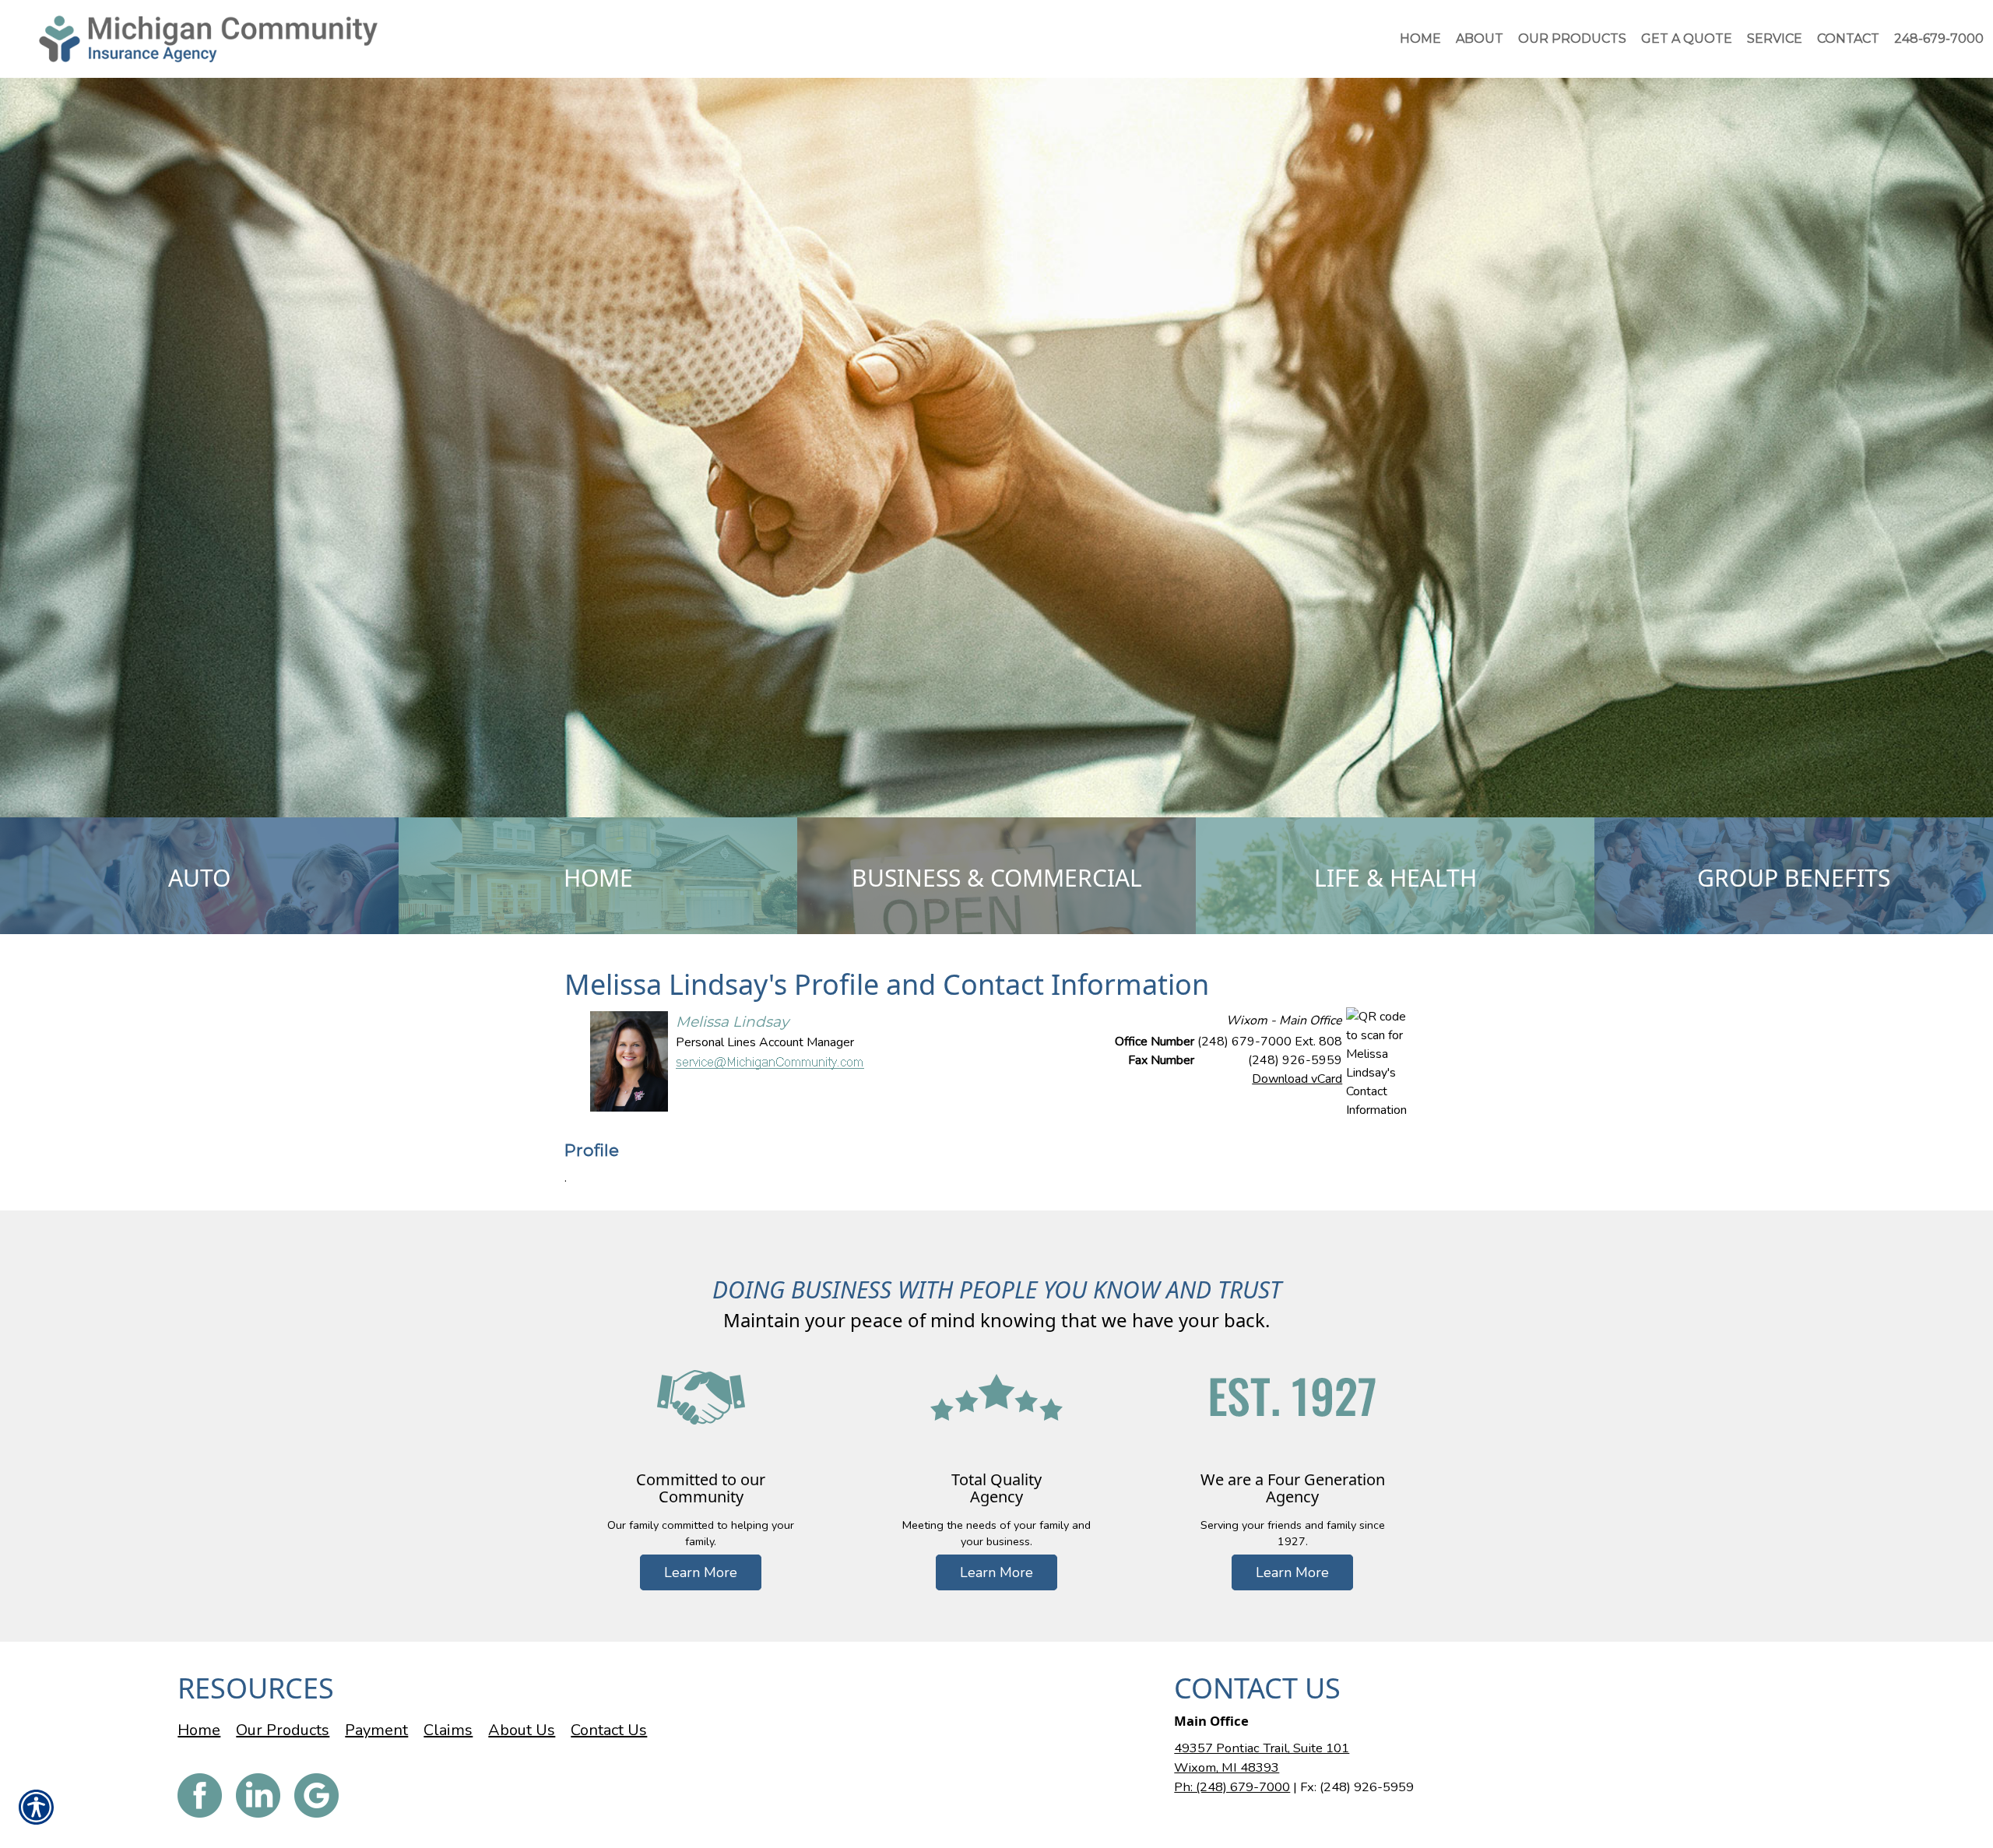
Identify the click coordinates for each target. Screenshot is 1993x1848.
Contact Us (609, 1730)
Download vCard (1297, 1079)
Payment (376, 1730)
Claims (448, 1730)
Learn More (701, 1572)
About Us (522, 1730)
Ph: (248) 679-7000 (1232, 1787)
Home (199, 1730)
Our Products (283, 1730)
